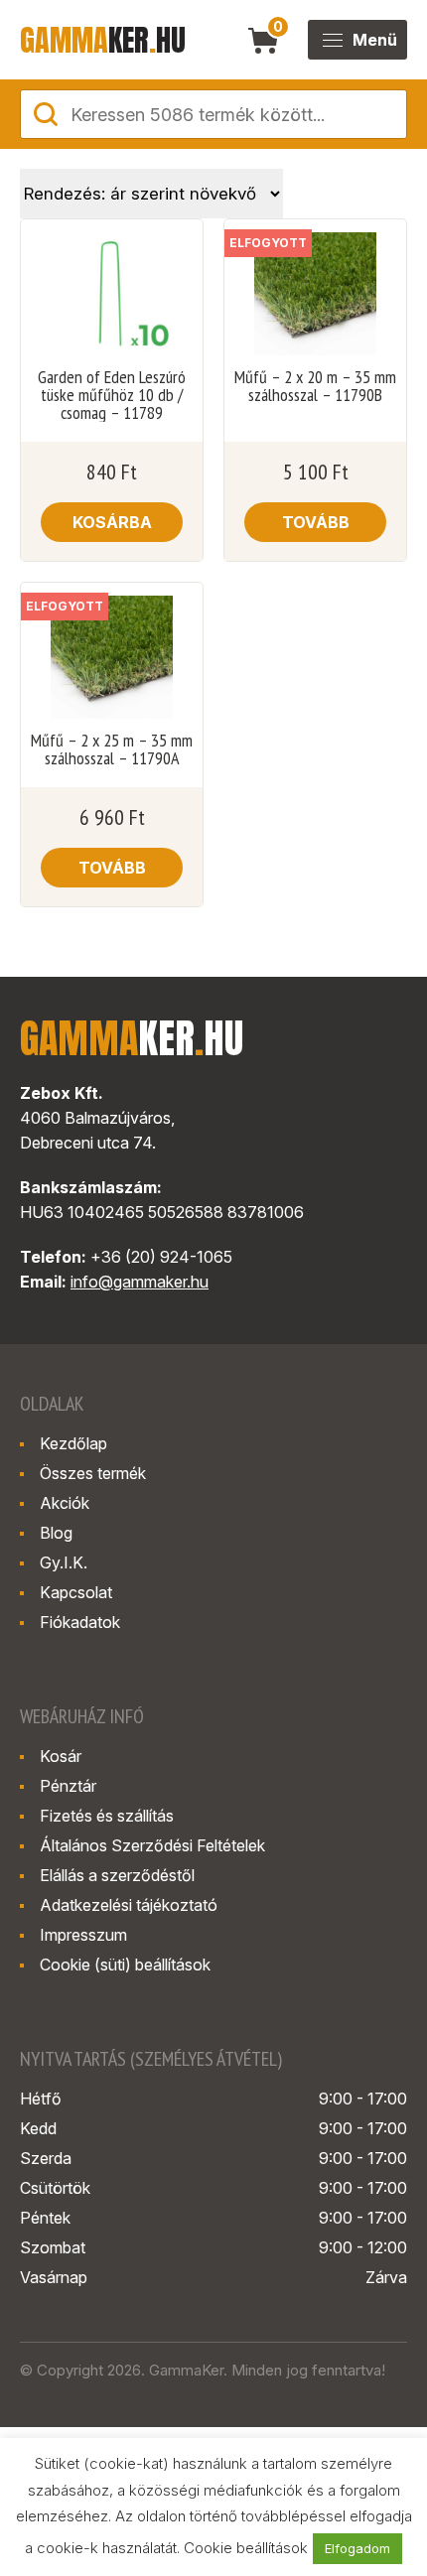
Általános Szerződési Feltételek (152, 1845)
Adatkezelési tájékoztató (129, 1905)
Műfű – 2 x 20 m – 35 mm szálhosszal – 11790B (315, 386)
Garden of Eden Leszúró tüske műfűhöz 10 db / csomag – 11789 (112, 395)
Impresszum (83, 1935)
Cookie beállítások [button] (246, 2548)
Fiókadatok (80, 1622)
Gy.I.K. (64, 1562)
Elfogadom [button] (357, 2548)
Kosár (61, 1756)
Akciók (65, 1503)
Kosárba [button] (112, 522)
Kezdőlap (73, 1443)
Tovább (316, 522)
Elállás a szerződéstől (117, 1875)
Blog (56, 1533)
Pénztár (68, 1786)
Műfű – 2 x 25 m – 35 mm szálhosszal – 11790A (112, 749)
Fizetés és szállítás (107, 1816)
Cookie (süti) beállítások (125, 1965)
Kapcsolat (76, 1592)
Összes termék (93, 1473)
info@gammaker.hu (140, 1282)
